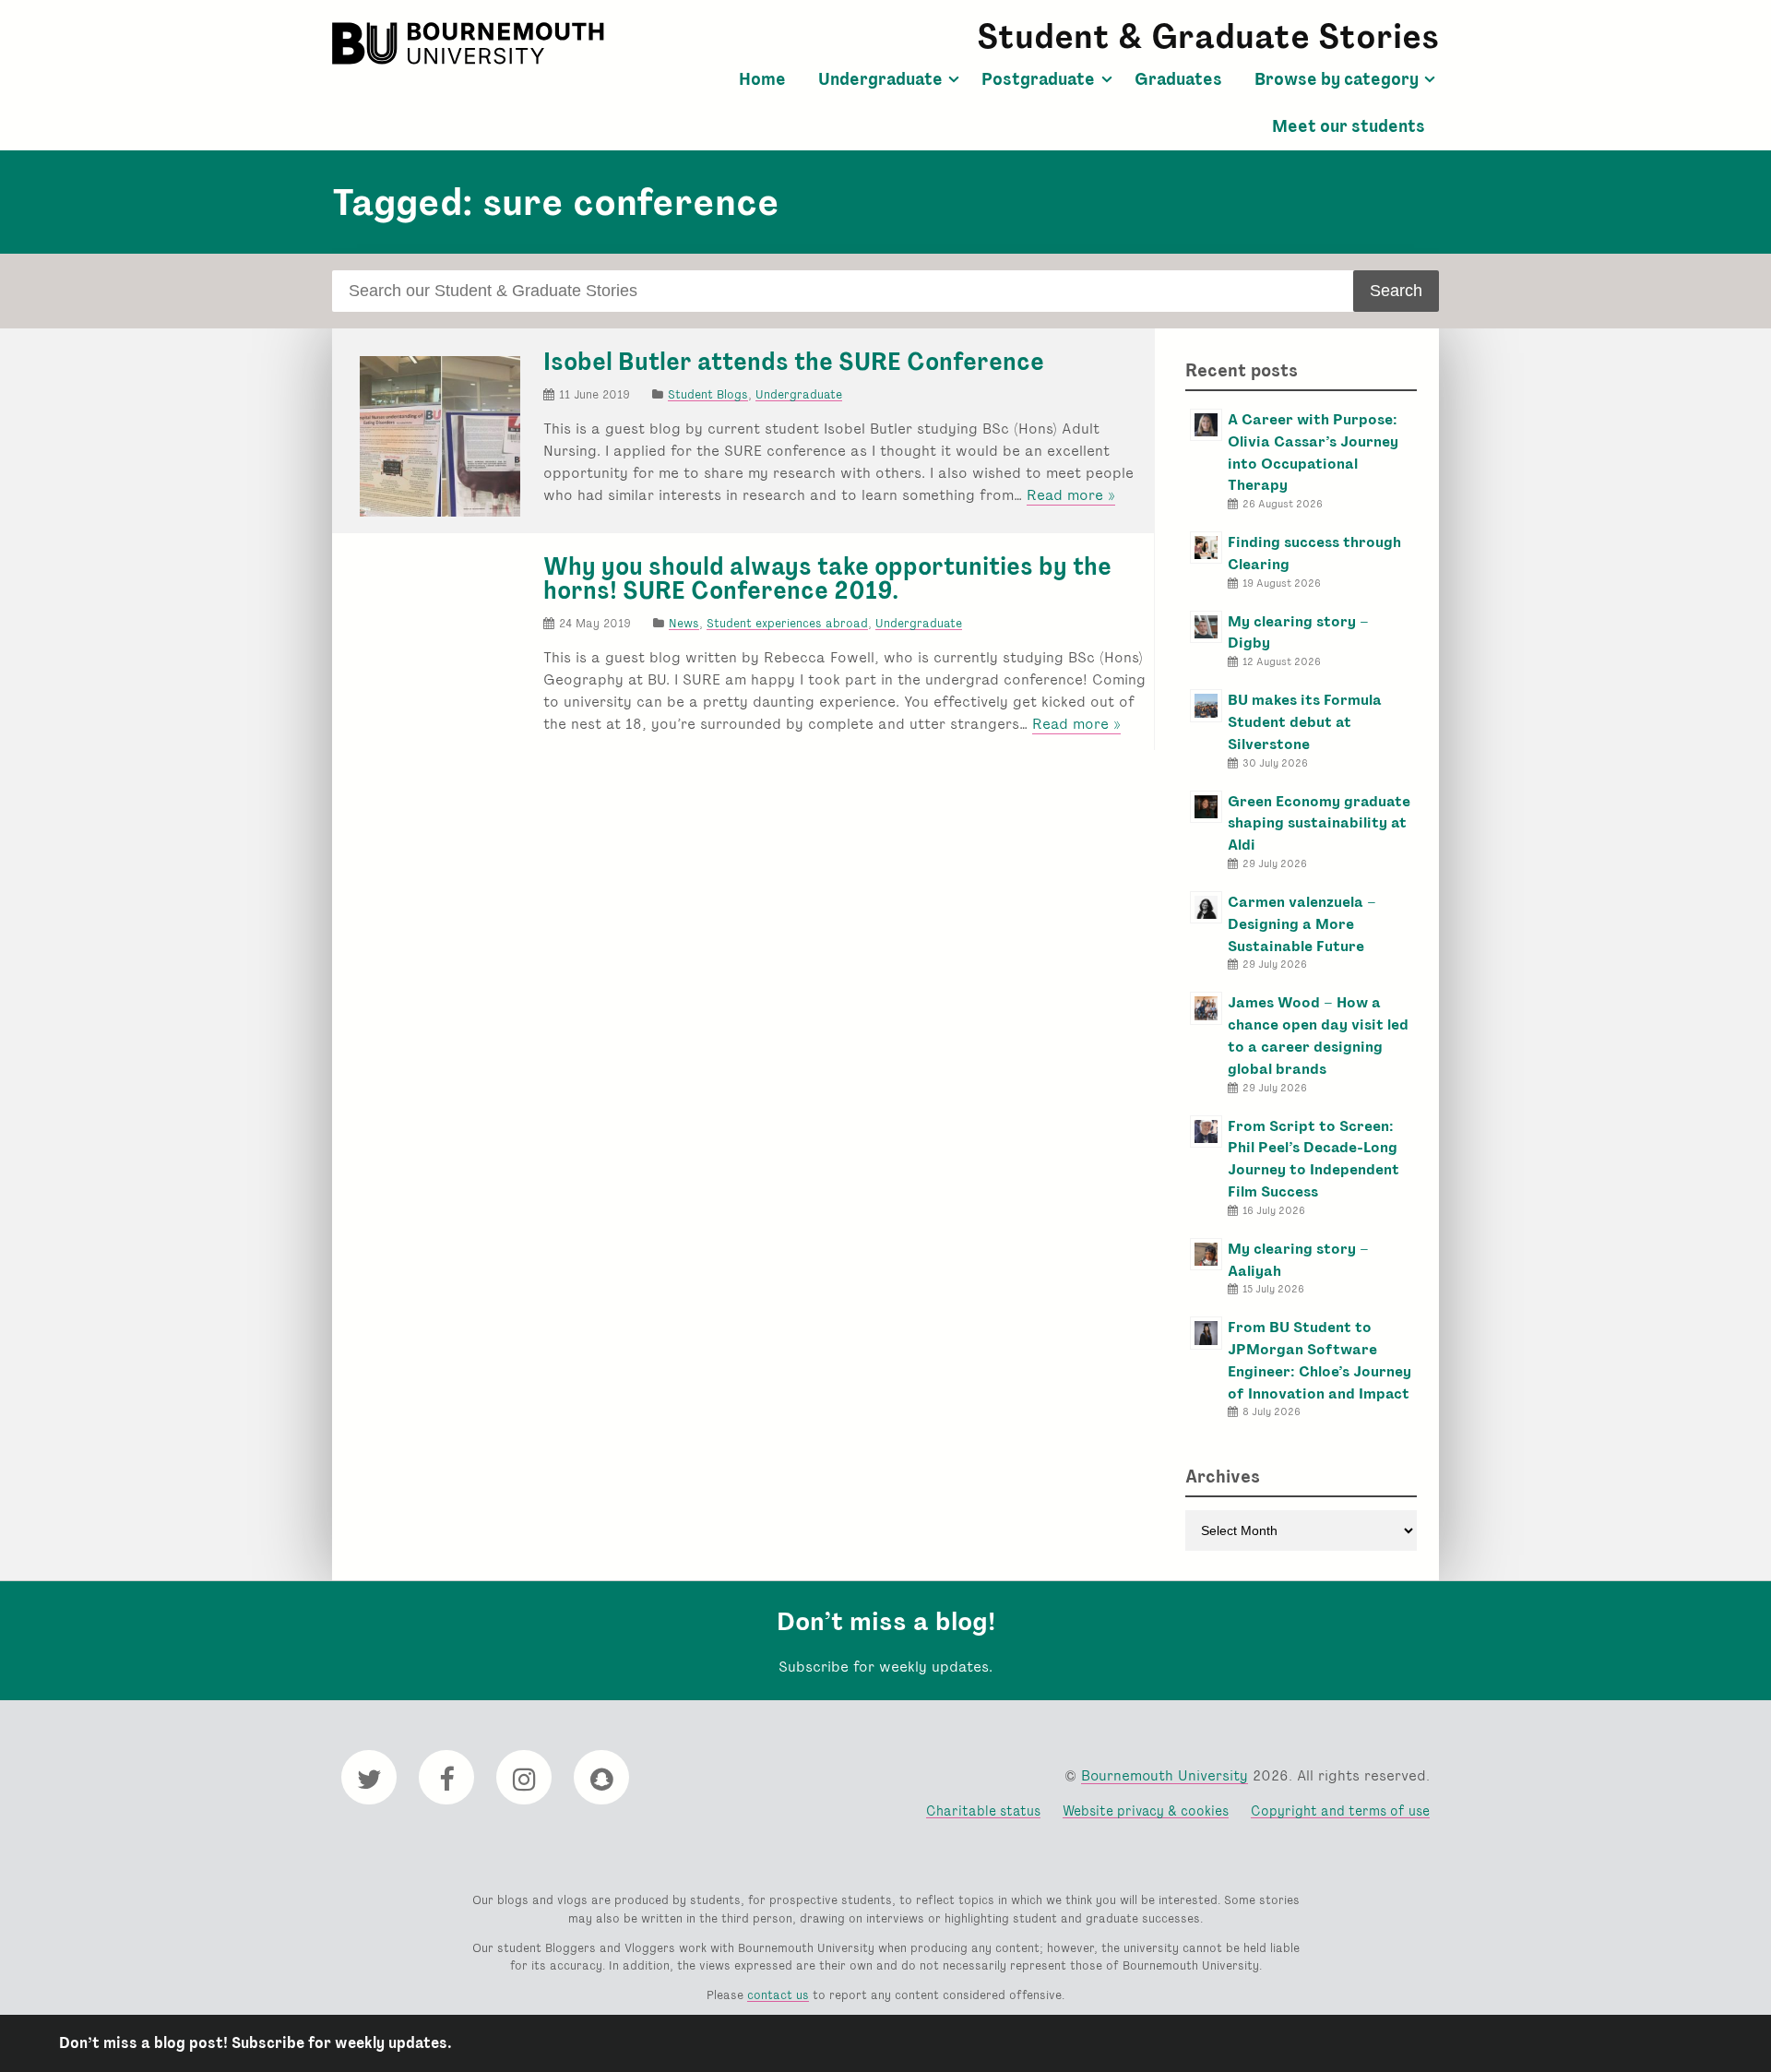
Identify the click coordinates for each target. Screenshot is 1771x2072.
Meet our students (1349, 126)
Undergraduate (880, 79)
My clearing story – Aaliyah (1298, 1260)
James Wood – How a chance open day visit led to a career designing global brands (1318, 1035)
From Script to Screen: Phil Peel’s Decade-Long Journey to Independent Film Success (1313, 1159)
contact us (778, 1995)
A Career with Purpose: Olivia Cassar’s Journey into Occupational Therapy (1313, 452)
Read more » (1071, 495)
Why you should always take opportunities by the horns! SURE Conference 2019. (827, 578)
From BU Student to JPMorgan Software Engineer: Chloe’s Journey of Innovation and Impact (1319, 1360)
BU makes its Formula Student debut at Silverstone (1305, 722)
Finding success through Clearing (1314, 553)
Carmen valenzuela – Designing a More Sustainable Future (1302, 924)
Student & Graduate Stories (1208, 36)
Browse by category (1337, 79)
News (684, 623)
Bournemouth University (470, 43)
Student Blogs (708, 394)
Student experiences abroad (787, 623)
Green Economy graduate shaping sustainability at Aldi (1319, 823)
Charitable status (983, 1810)
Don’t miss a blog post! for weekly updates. (256, 2043)
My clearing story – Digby (1298, 632)
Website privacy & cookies (1146, 1810)
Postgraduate (1038, 79)
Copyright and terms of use (1340, 1810)
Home (762, 79)
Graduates (1178, 79)
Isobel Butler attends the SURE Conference (794, 362)
